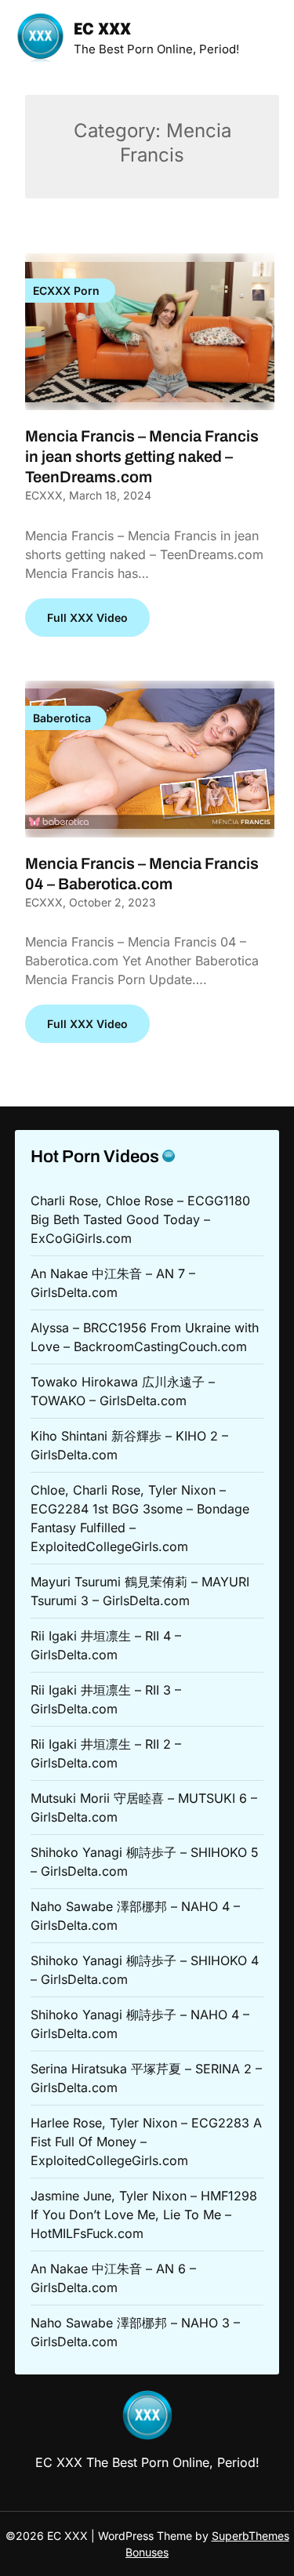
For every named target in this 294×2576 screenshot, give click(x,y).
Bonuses (147, 2552)
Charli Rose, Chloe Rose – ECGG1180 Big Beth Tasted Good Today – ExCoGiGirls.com (140, 1219)
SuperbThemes (250, 2536)
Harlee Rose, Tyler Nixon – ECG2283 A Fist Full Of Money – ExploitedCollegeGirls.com (146, 2142)
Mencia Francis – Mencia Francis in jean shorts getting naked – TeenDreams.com (142, 456)
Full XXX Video (87, 618)
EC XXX (102, 30)
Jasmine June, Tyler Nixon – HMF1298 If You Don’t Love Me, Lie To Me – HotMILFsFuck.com (144, 2214)
